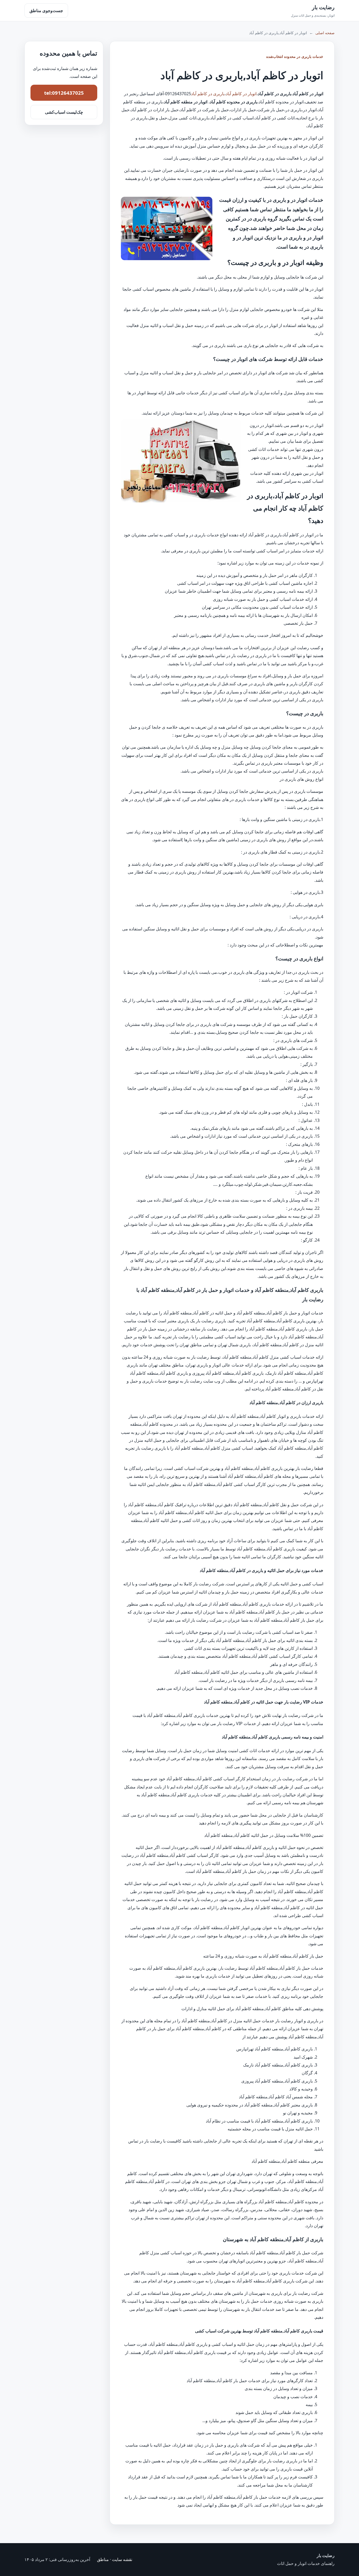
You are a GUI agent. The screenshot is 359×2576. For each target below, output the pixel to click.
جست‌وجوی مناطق (46, 11)
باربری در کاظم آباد (208, 94)
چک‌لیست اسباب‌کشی (64, 112)
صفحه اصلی (325, 33)
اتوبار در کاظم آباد (241, 94)
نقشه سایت (122, 2559)
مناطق (103, 2559)
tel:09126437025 (64, 93)
